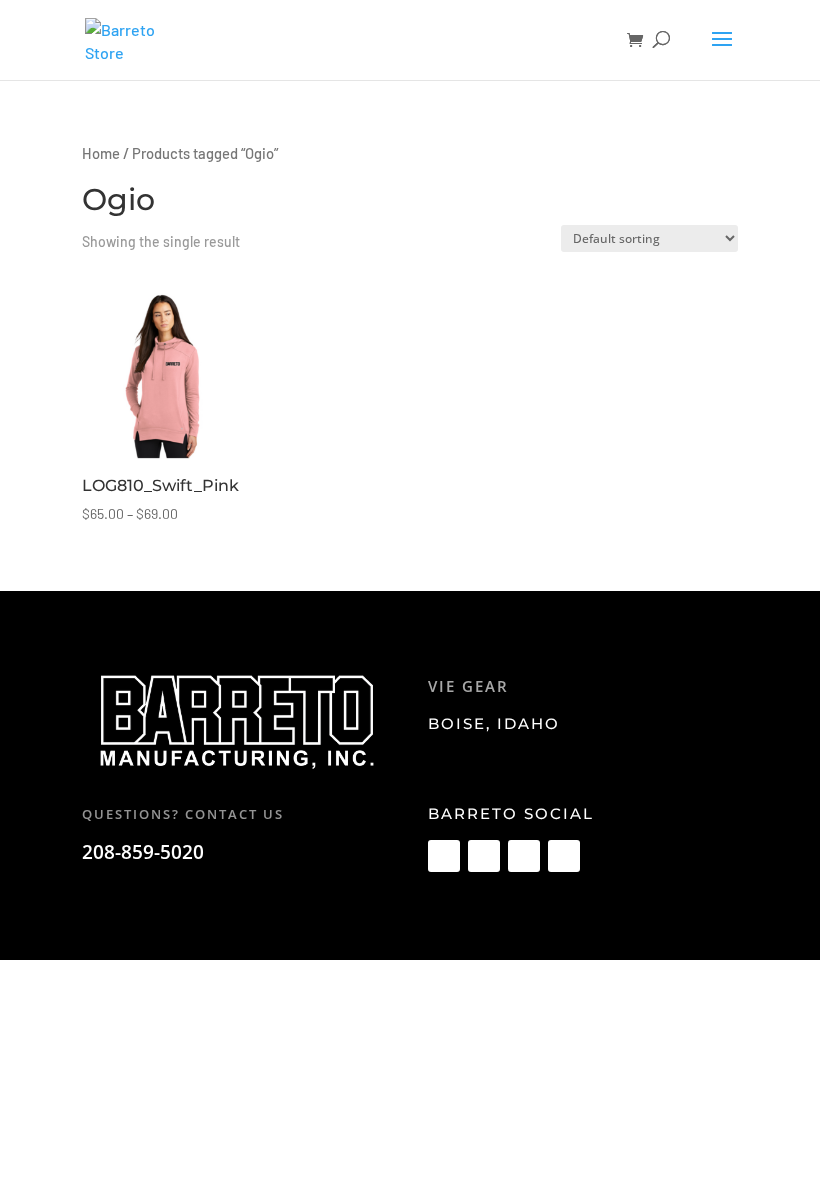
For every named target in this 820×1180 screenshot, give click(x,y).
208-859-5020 (143, 852)
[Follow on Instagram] (524, 856)
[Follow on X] (484, 856)
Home (101, 153)
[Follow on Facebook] (444, 856)
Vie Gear (468, 686)
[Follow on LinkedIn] (564, 856)
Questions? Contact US (183, 814)
